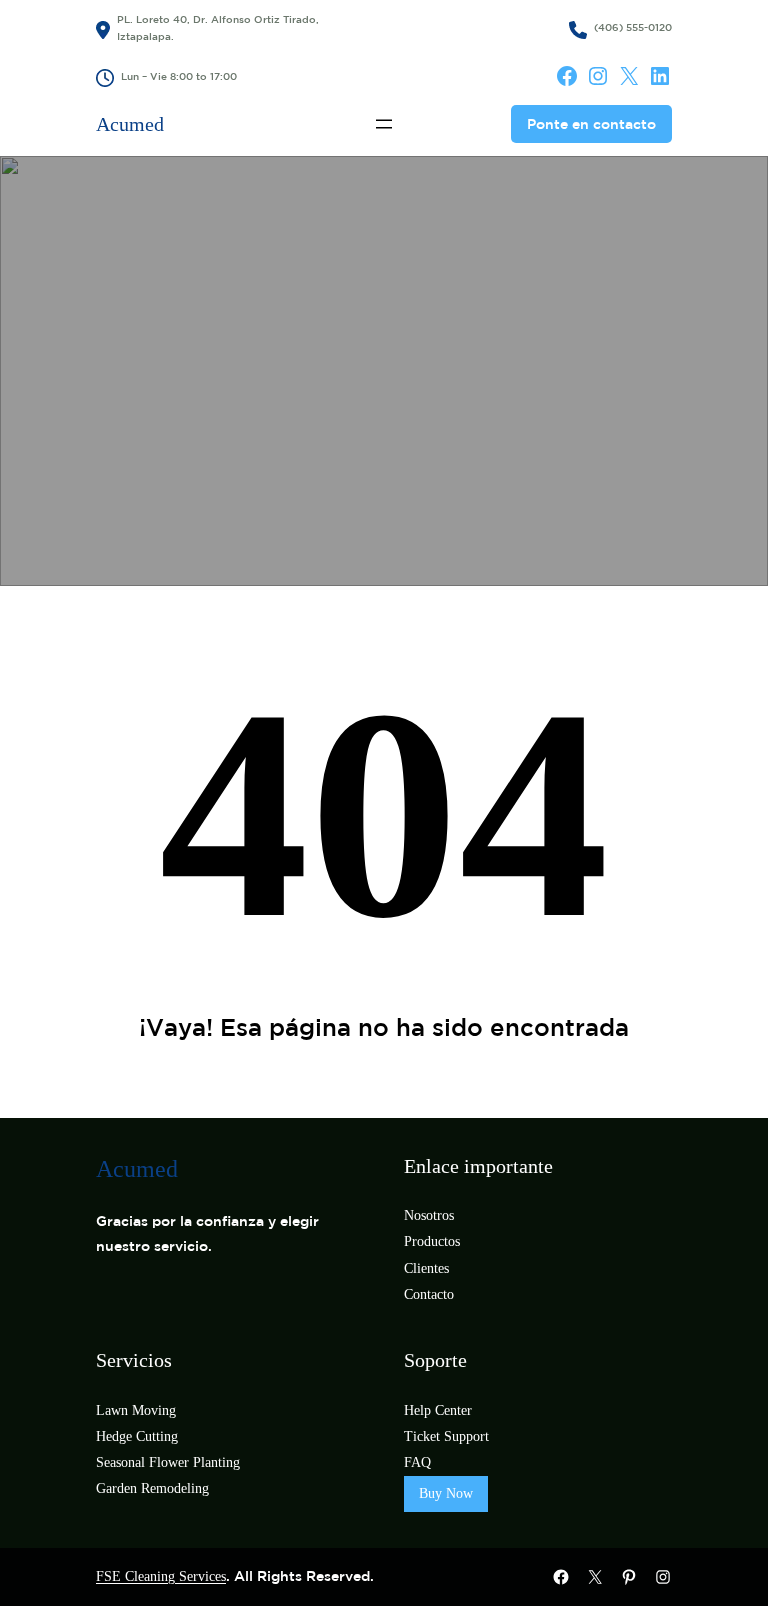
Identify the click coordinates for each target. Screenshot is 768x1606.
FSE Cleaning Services (161, 1576)
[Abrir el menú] (384, 124)
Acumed (130, 124)
